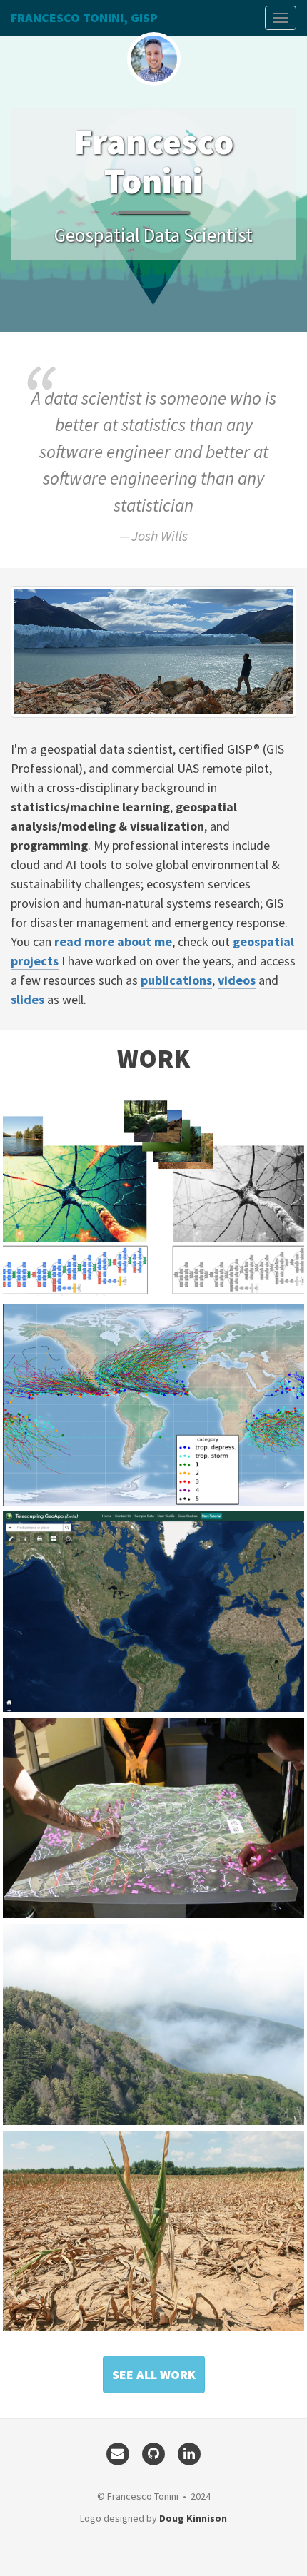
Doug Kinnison (193, 2518)
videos (237, 980)
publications (176, 980)
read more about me (113, 942)
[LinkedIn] (190, 2453)
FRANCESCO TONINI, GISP (84, 17)
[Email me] (117, 2453)
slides (27, 999)
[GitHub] (153, 2453)
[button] (154, 2375)
